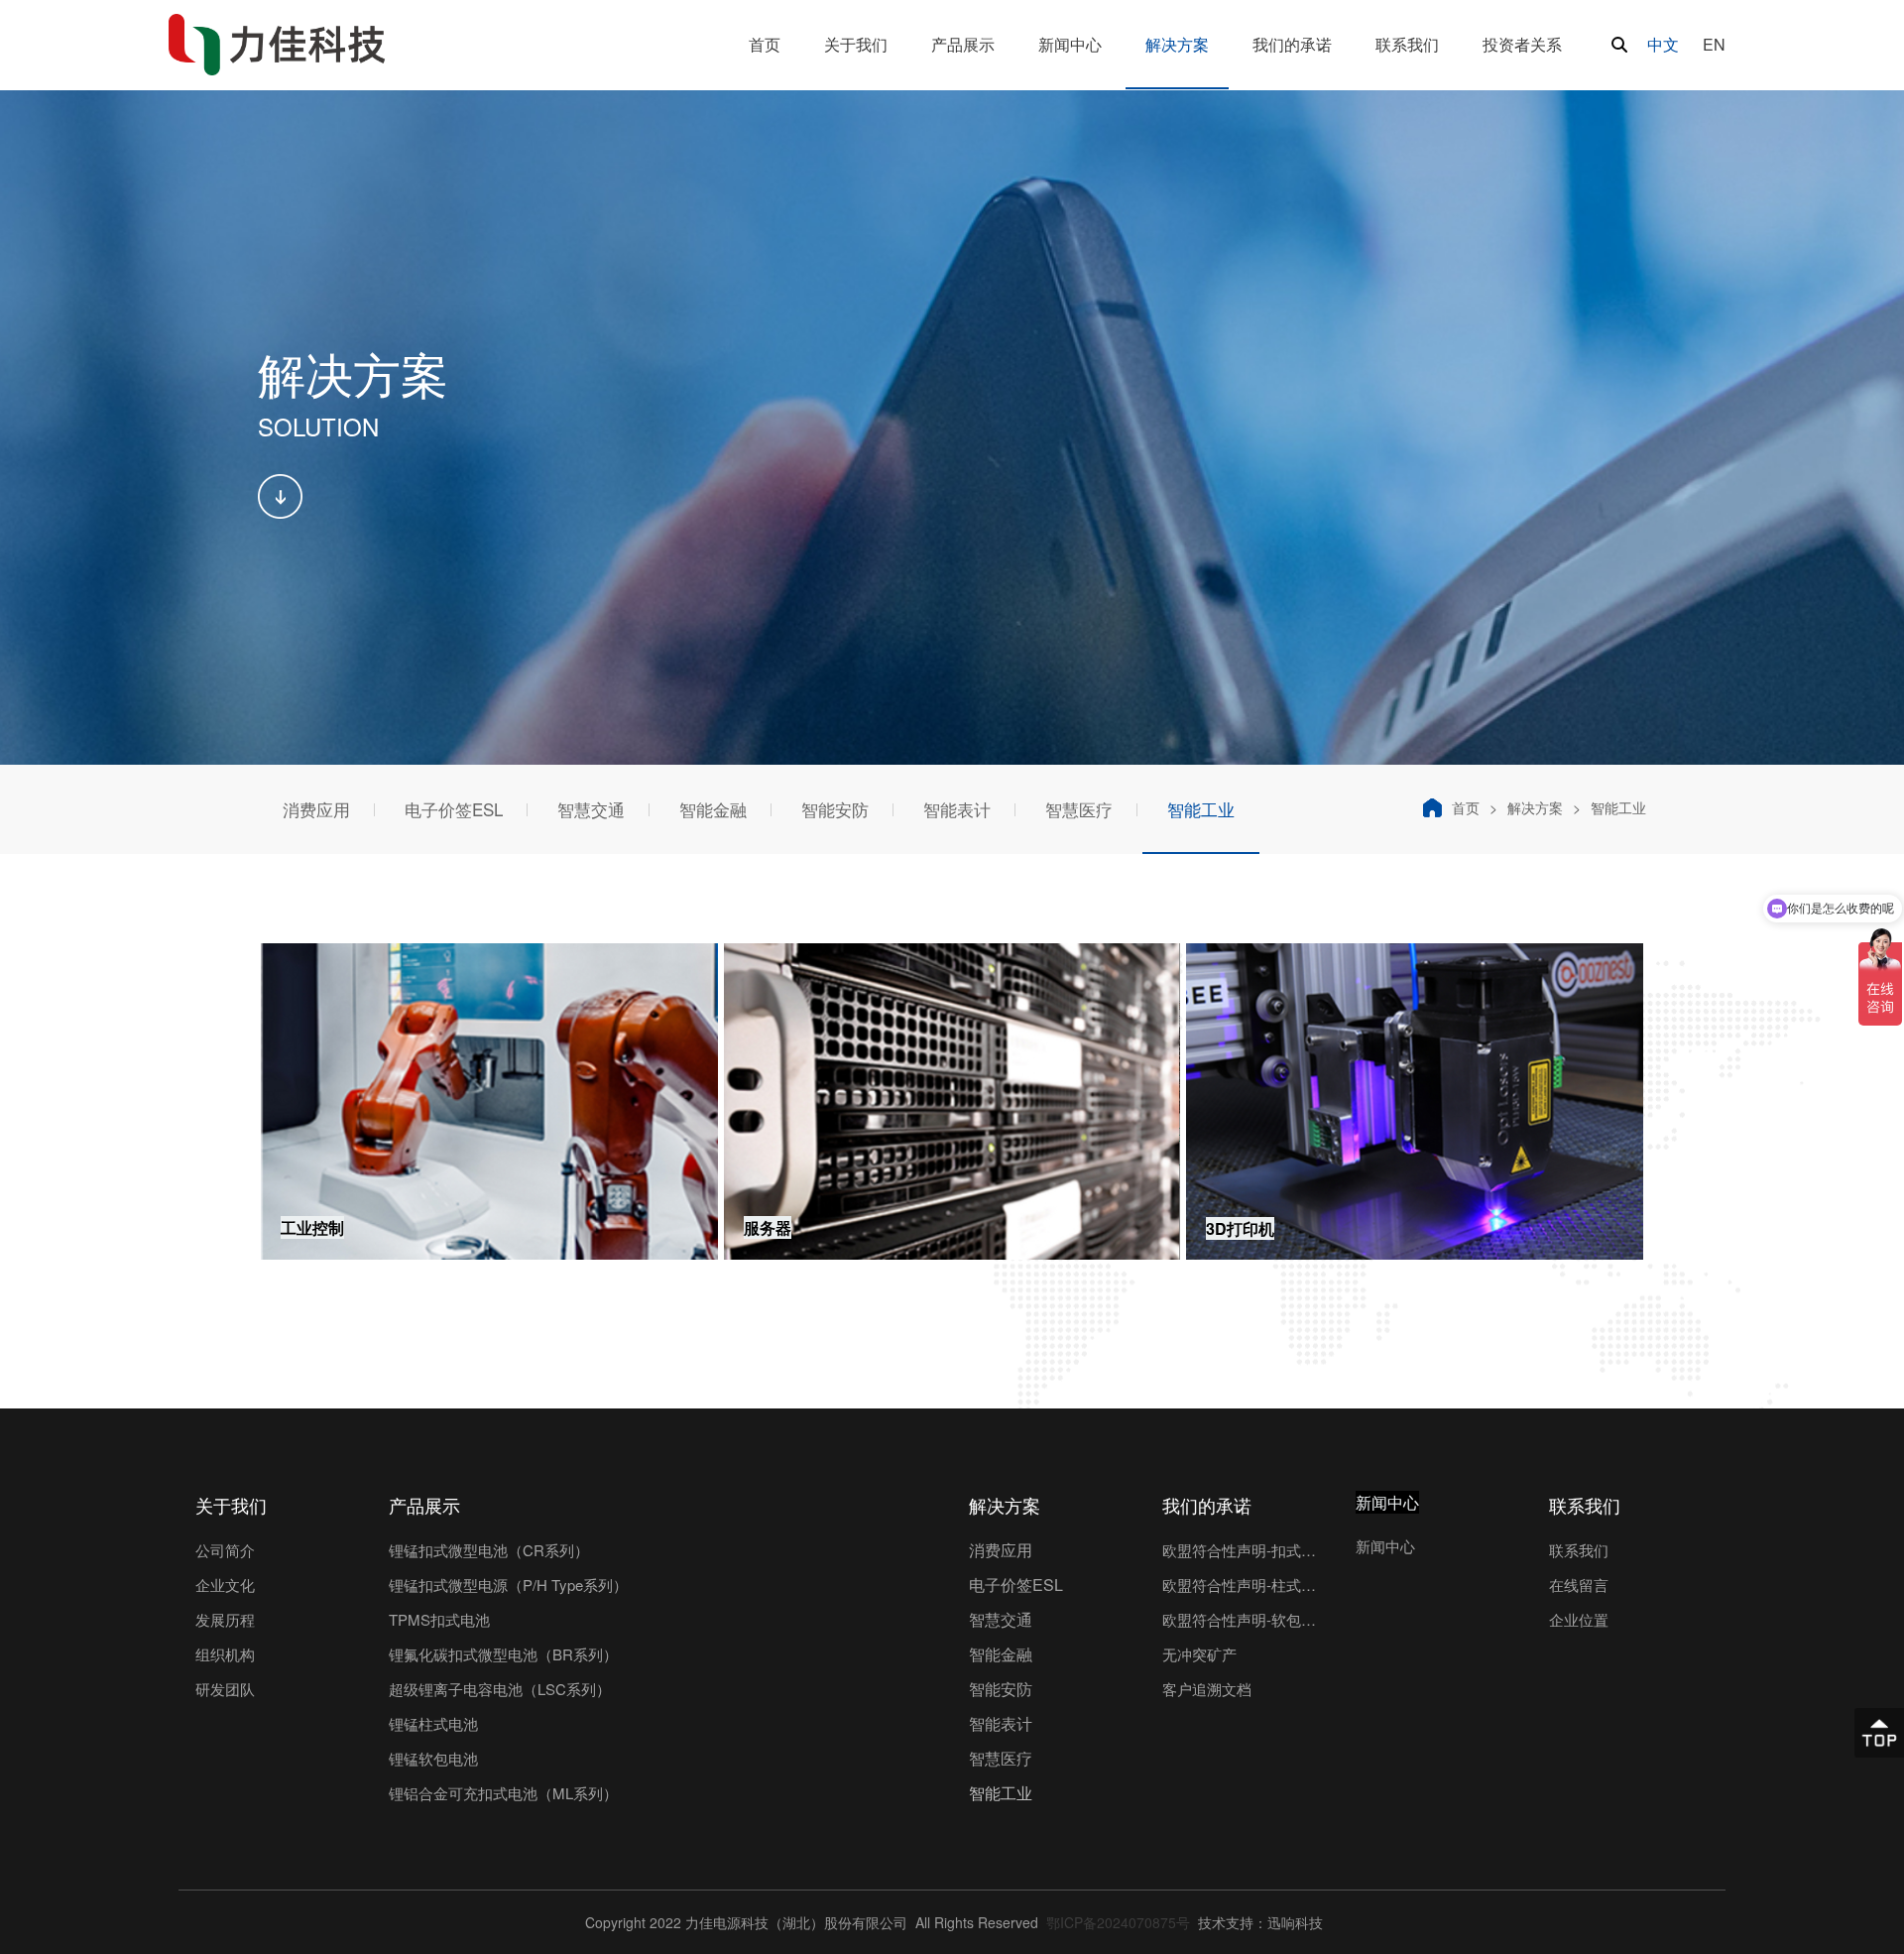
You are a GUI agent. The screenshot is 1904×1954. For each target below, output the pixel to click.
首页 (1466, 807)
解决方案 (1535, 807)
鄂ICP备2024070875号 (1116, 1922)
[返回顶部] (1879, 1733)
